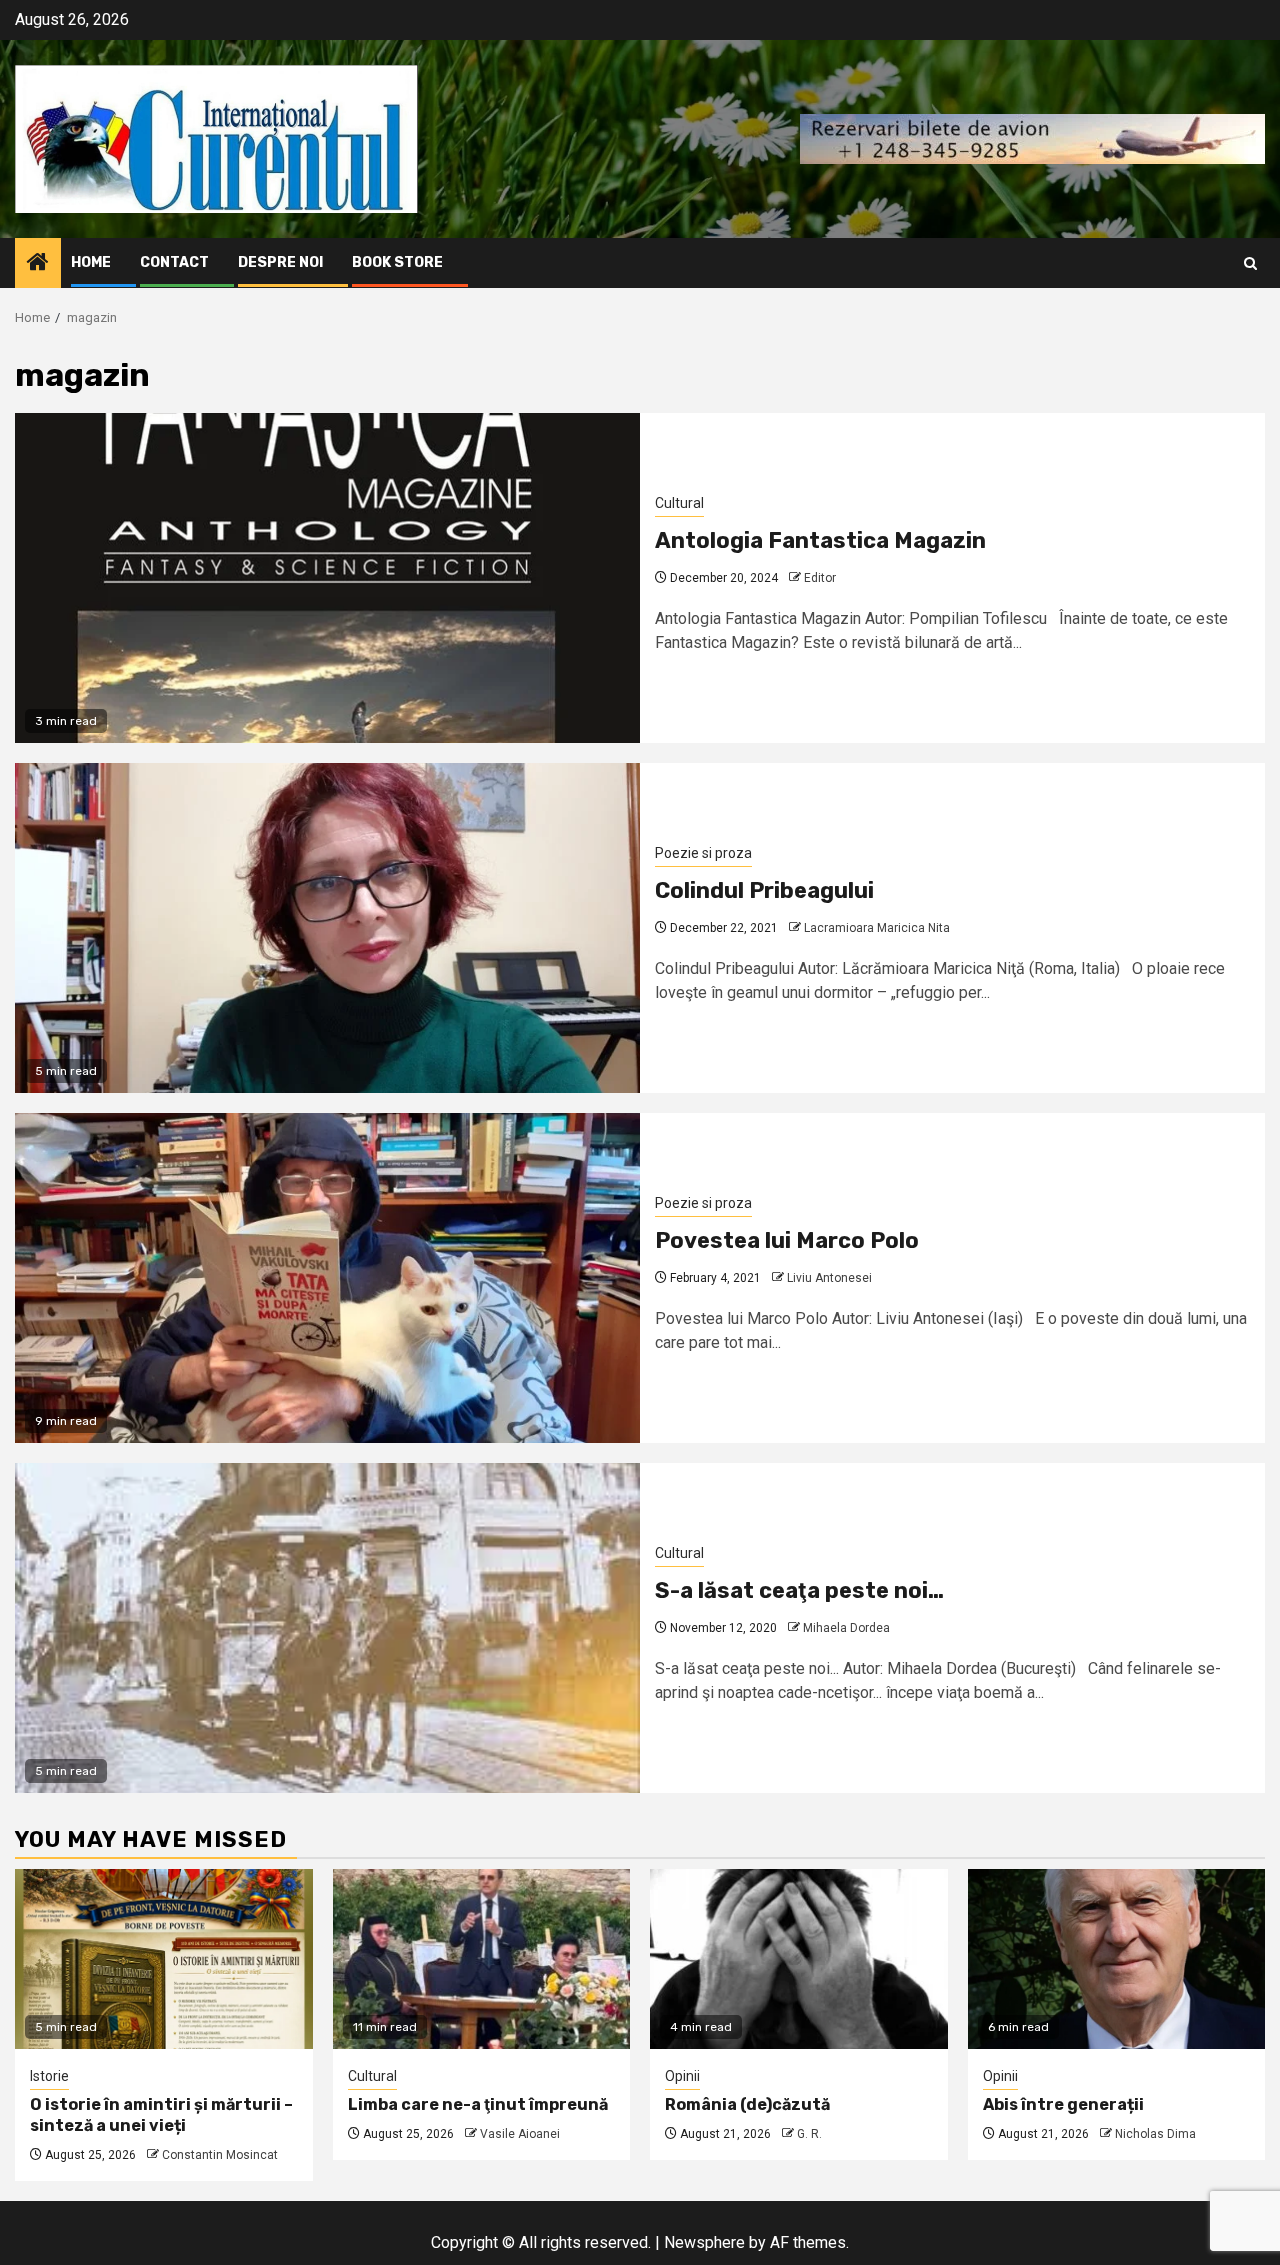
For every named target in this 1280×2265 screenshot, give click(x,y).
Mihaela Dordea (846, 1628)
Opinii (682, 2076)
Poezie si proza (703, 853)
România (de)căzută (747, 2104)
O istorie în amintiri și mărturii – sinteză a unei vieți (161, 2115)
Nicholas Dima (1155, 2134)
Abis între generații (1063, 2104)
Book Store (397, 262)
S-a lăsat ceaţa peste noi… (799, 1590)
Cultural (679, 503)
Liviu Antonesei (829, 1278)
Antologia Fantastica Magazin (820, 540)
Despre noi (280, 262)
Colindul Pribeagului (764, 890)
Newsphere (704, 2242)
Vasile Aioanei (520, 2134)
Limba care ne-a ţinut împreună (478, 2104)
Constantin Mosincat (220, 2155)
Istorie (49, 2076)
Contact (174, 262)
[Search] (1250, 263)
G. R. (809, 2134)
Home (91, 262)
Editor (820, 578)
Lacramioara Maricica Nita (877, 928)
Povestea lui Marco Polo (787, 1240)
